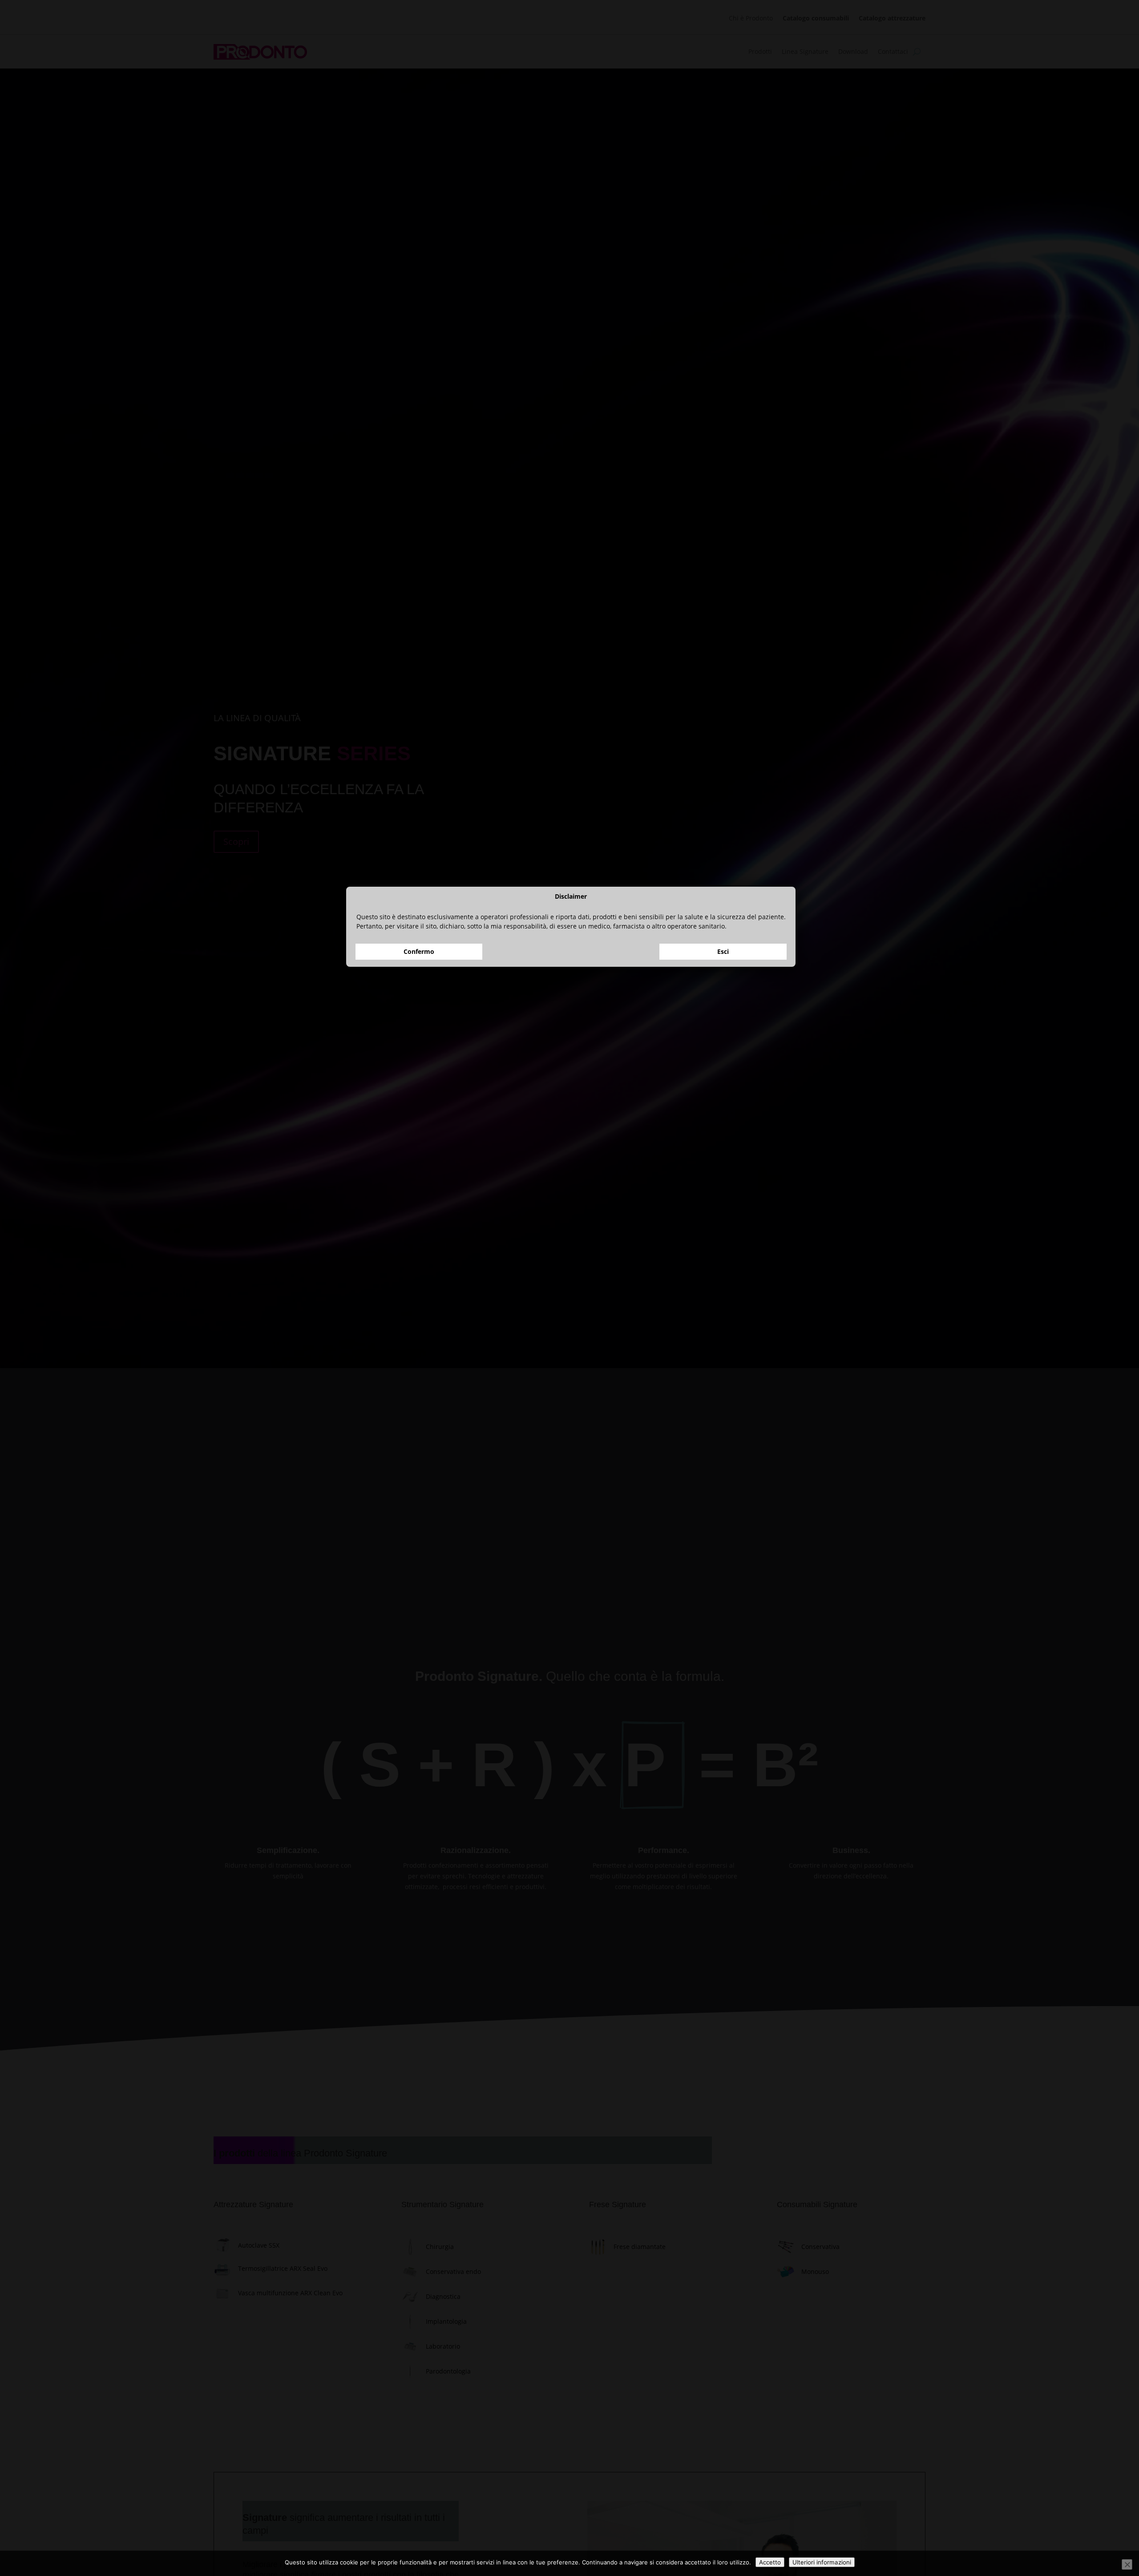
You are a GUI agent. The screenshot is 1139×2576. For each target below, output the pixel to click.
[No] (1127, 2564)
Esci (723, 1314)
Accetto (770, 2562)
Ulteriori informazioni (822, 2562)
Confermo (419, 1314)
